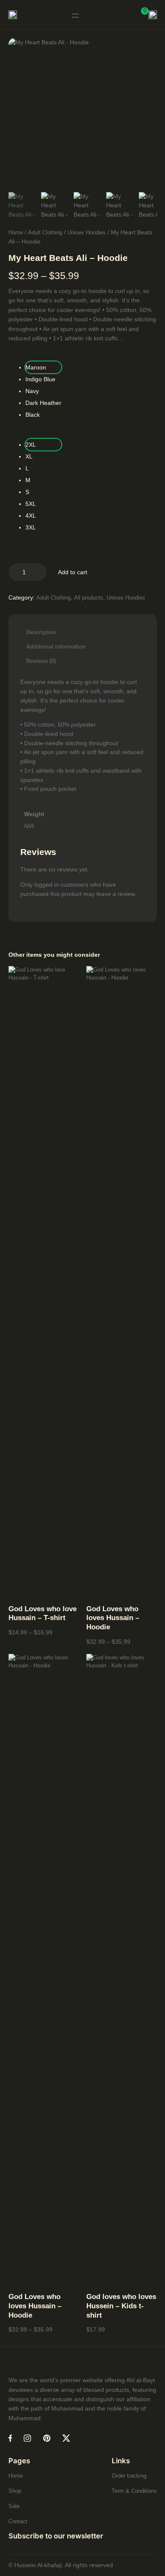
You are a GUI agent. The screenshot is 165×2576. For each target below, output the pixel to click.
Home (16, 232)
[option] (56, 207)
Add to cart (73, 572)
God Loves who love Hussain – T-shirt (43, 1614)
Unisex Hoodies (87, 232)
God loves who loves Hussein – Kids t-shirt (121, 2306)
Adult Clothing (45, 232)
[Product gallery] (83, 112)
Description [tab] (41, 632)
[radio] (43, 367)
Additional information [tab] (56, 647)
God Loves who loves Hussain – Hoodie (113, 1618)
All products (89, 598)
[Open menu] (75, 16)
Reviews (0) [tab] (41, 661)
